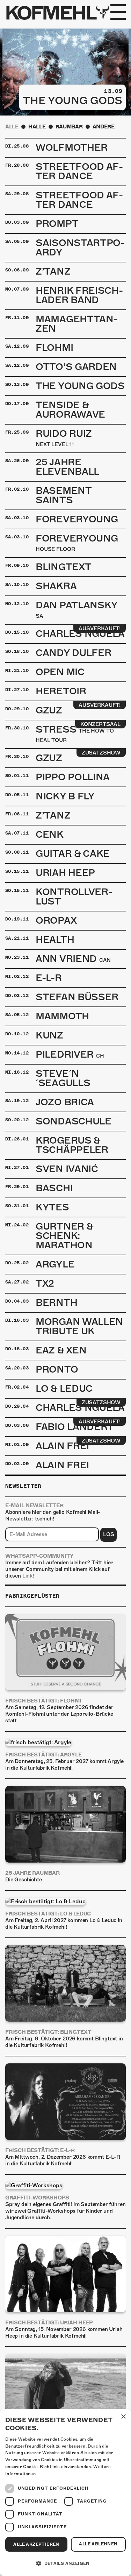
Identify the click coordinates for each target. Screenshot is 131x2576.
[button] (65, 2563)
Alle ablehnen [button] (98, 2544)
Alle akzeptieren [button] (36, 2544)
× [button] (123, 2417)
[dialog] (65, 2493)
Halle (37, 127)
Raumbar (69, 127)
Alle (12, 127)
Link (27, 1576)
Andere (104, 127)
